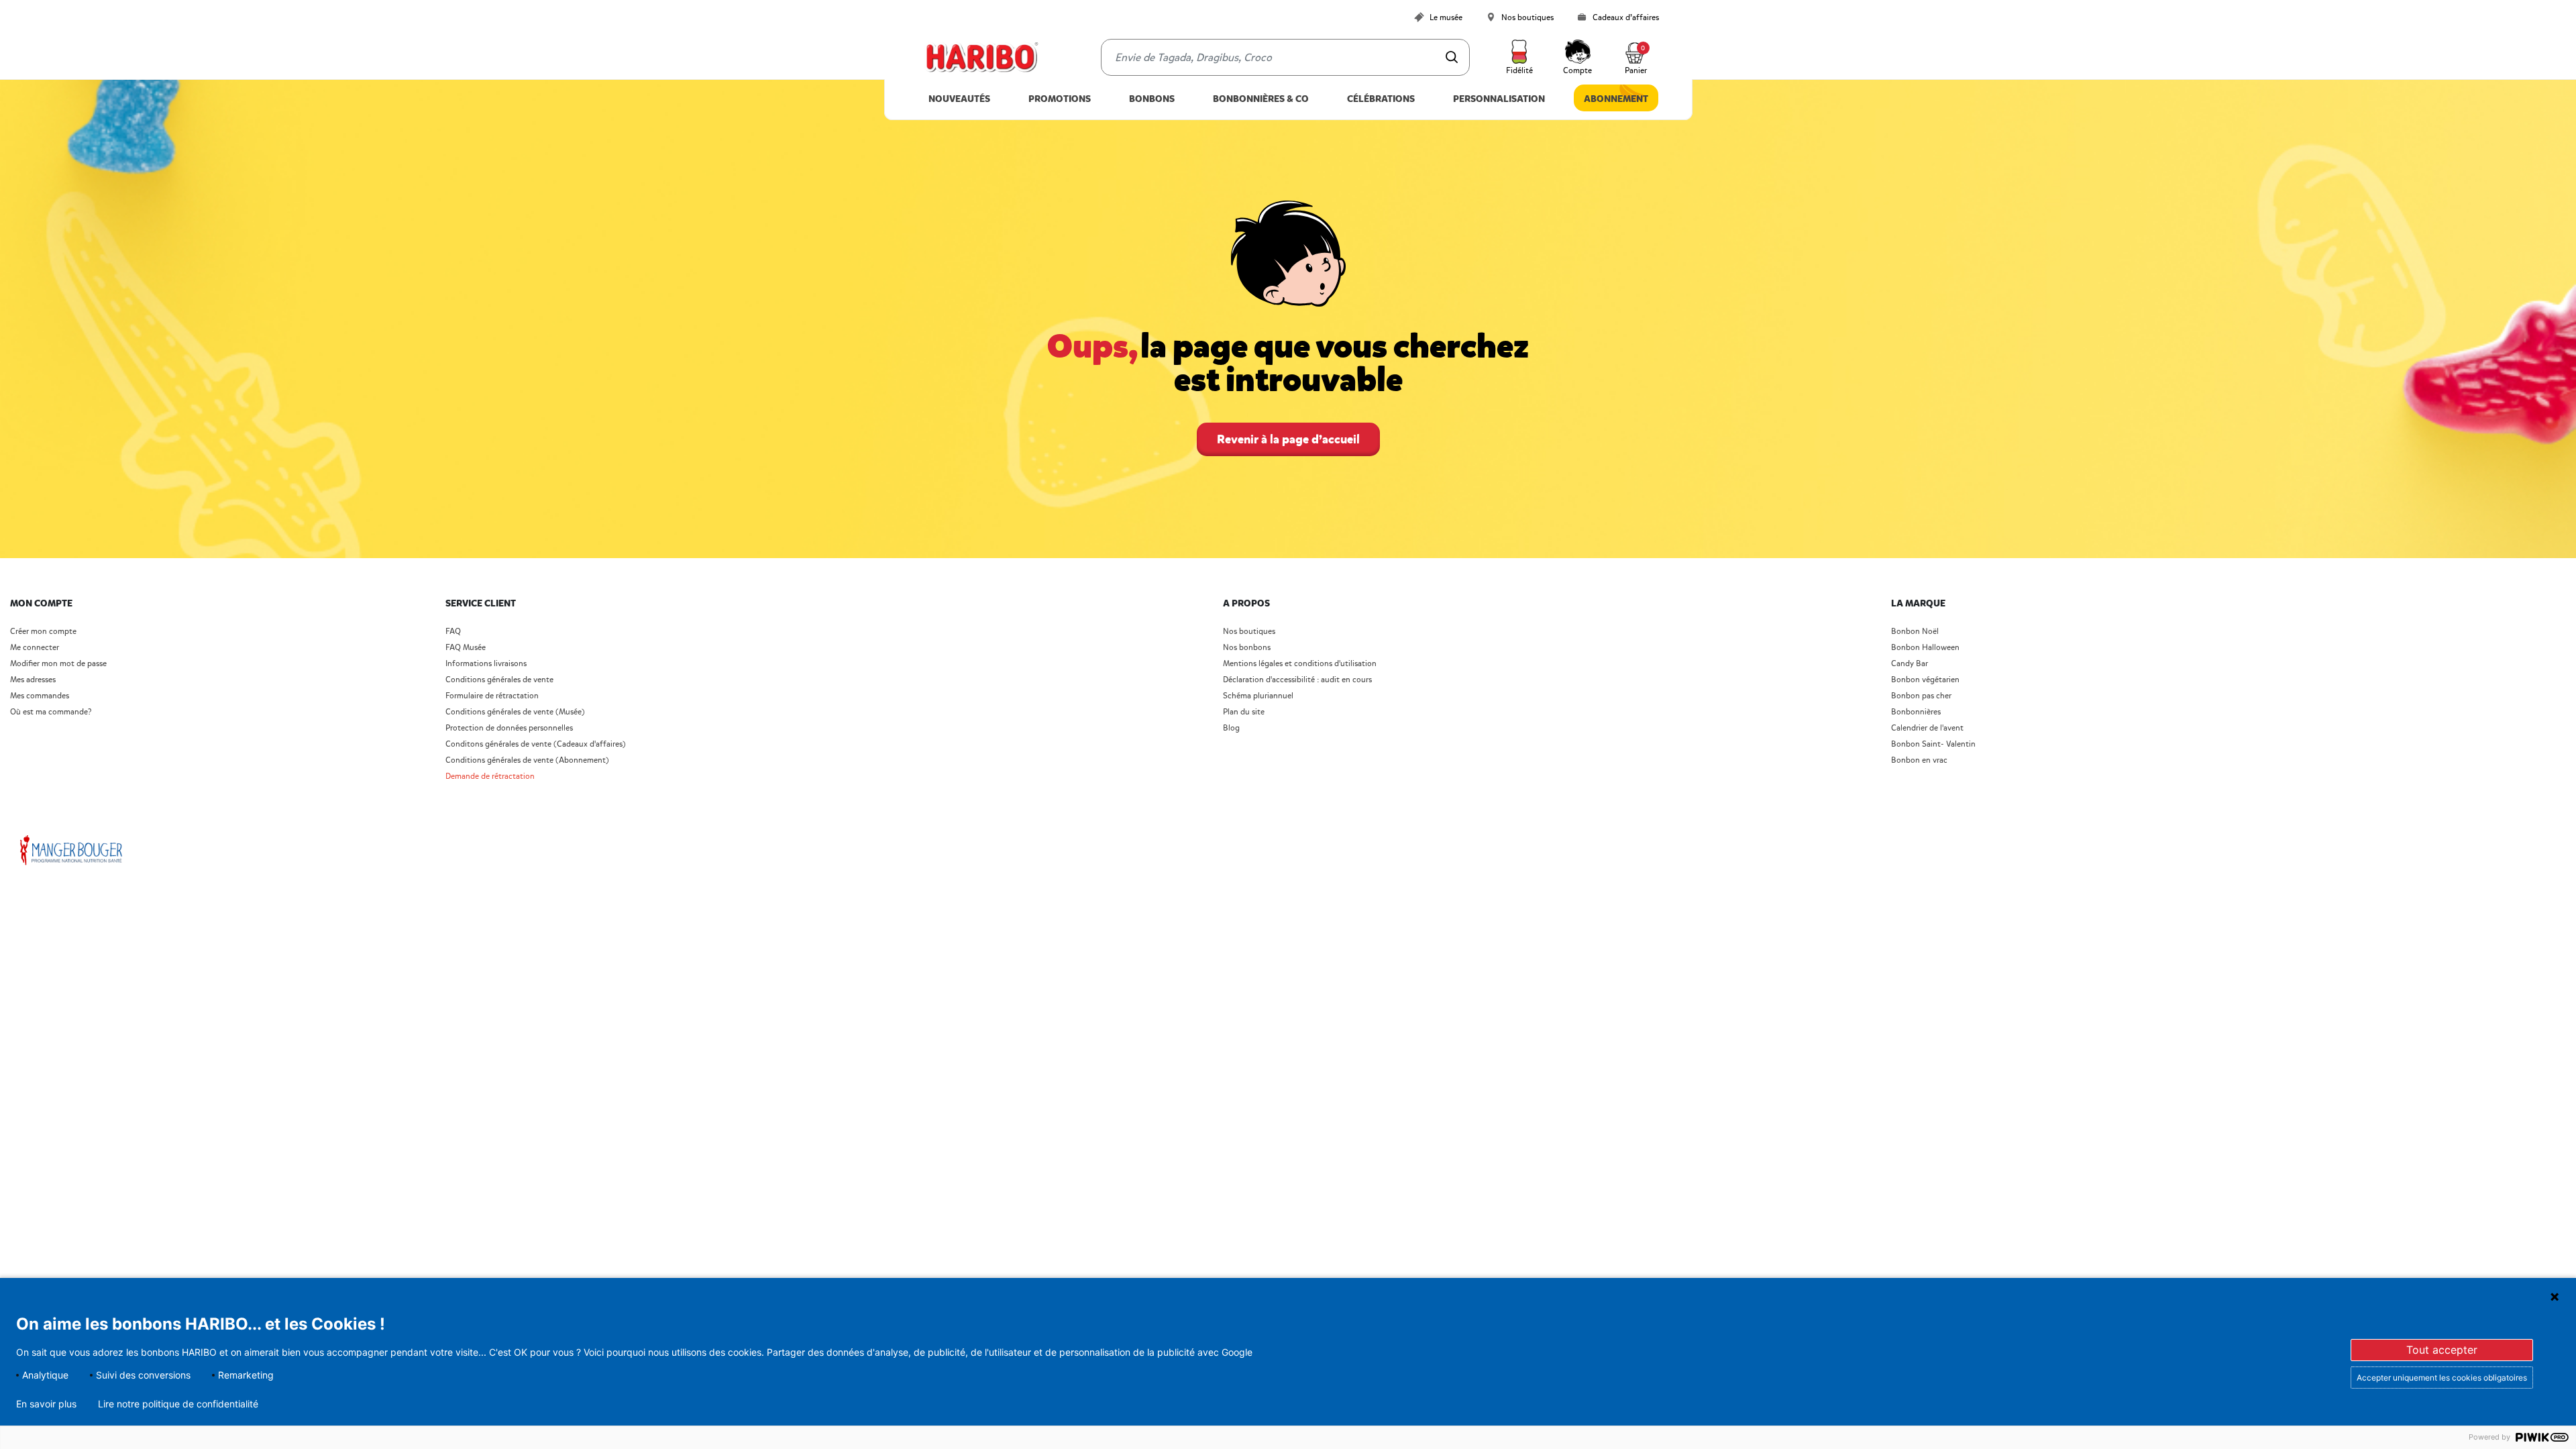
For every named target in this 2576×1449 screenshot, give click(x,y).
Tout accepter (2442, 1350)
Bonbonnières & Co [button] (1261, 99)
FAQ (453, 632)
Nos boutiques (1249, 632)
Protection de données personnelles (509, 728)
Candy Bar (1910, 664)
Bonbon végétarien (1925, 680)
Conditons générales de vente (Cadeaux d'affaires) (536, 744)
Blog (1231, 728)
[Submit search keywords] (1452, 57)
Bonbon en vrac (1919, 760)
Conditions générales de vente (499, 680)
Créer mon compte (43, 632)
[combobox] (1285, 57)
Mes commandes (40, 696)
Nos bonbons (1247, 648)
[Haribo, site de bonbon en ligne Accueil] (981, 58)
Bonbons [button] (1152, 99)
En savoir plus (46, 1404)
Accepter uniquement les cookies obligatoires (2442, 1378)
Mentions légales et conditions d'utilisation (1300, 664)
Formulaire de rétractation (492, 696)
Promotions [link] (1060, 99)
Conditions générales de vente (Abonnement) (527, 760)
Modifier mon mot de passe (58, 664)
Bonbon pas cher (1921, 696)
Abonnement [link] (1616, 99)
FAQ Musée (466, 648)
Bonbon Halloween (1925, 648)
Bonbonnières (1916, 712)
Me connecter (35, 648)
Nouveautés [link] (959, 99)
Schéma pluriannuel (1259, 696)
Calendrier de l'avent (1927, 728)
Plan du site (1244, 712)
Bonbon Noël (1915, 632)
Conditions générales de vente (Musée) (515, 712)
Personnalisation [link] (1499, 99)
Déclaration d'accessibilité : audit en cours (1297, 680)
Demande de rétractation (490, 776)
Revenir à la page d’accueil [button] (1288, 439)
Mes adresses (33, 680)
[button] (1519, 58)
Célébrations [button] (1381, 99)
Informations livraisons (486, 664)
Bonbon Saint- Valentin (1933, 744)
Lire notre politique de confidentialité (178, 1404)
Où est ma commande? (51, 712)
